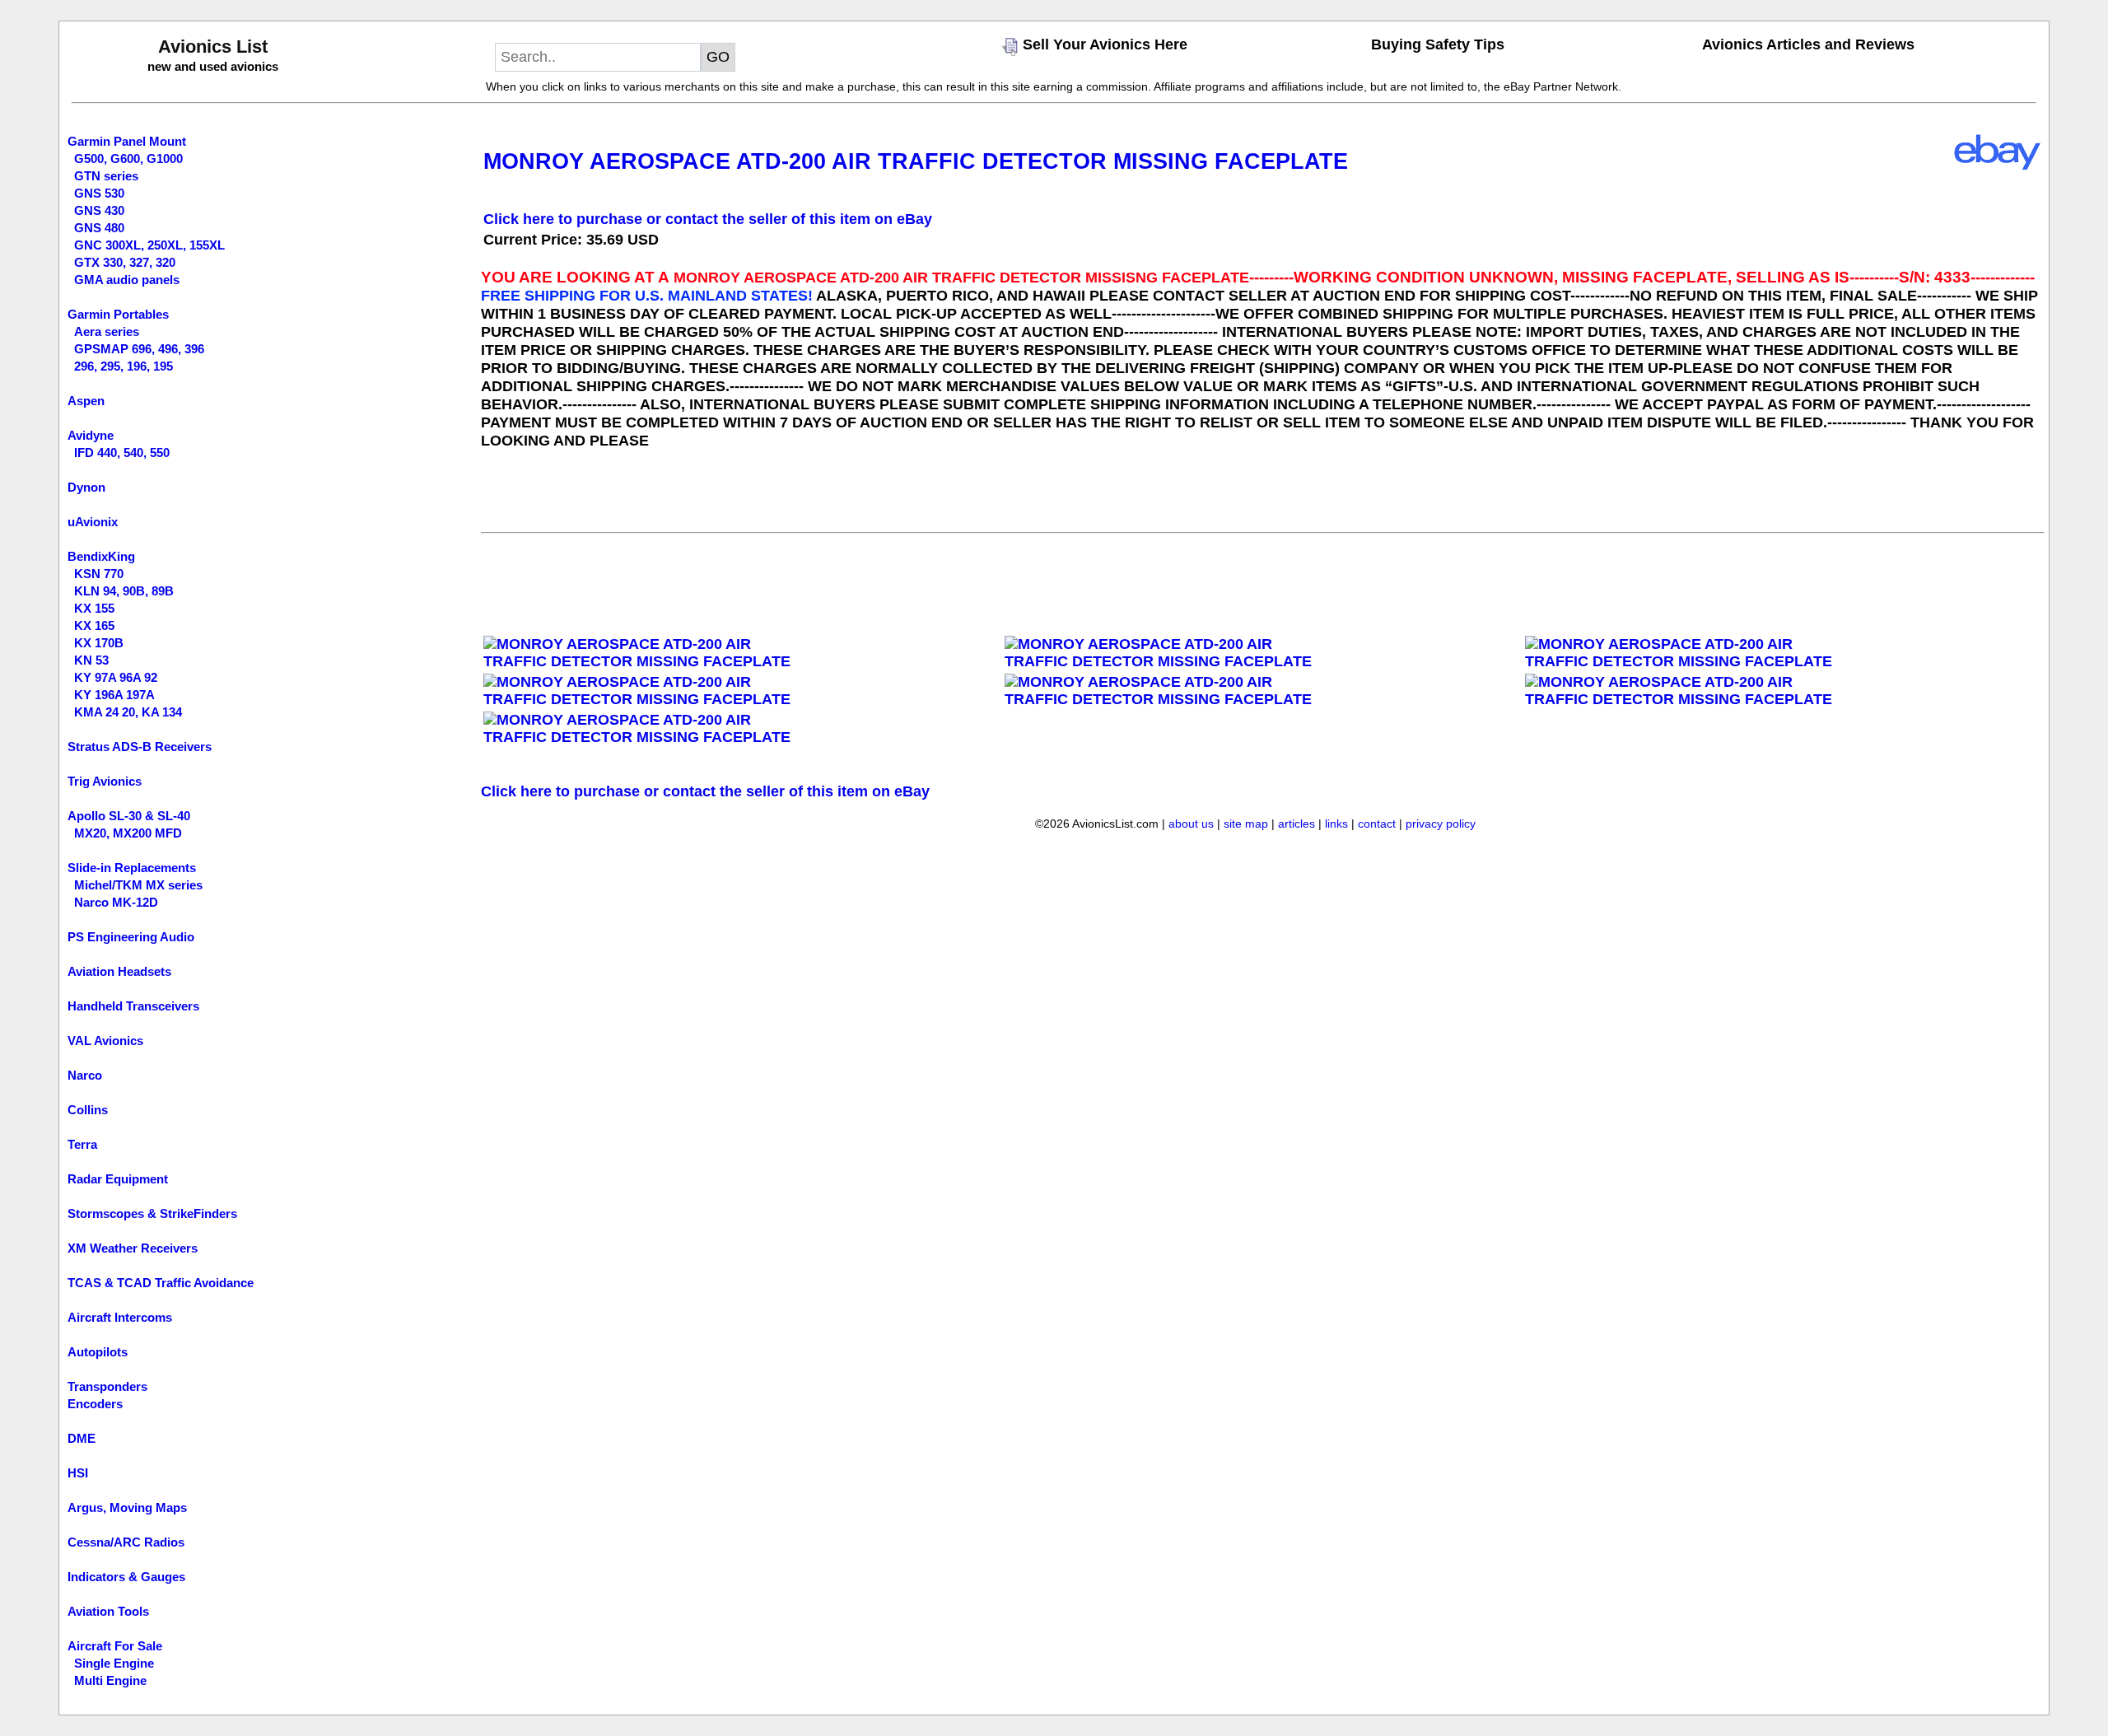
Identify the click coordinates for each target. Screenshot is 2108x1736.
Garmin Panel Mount (127, 141)
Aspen (86, 401)
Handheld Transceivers (133, 1006)
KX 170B (99, 643)
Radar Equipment (118, 1179)
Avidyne (91, 435)
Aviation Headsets (119, 971)
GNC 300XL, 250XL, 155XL (149, 245)
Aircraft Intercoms (120, 1317)
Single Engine (114, 1663)
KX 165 (94, 625)
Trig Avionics (105, 781)
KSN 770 (99, 574)
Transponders (107, 1386)
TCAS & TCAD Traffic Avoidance (161, 1283)
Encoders (95, 1404)
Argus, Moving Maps (127, 1507)
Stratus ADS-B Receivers (140, 747)
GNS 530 (99, 193)
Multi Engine (110, 1680)
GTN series (106, 176)
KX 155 (94, 608)
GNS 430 (99, 210)
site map (1246, 824)
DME (82, 1438)
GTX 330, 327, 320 (125, 262)
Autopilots (98, 1352)
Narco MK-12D (116, 902)
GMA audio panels (127, 280)
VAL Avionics (105, 1041)
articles (1297, 824)
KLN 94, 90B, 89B (124, 591)
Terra (82, 1144)
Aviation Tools (108, 1611)
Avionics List (213, 47)
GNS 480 (99, 228)
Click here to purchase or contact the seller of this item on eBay (708, 219)
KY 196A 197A (114, 695)
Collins (88, 1110)
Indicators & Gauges (126, 1577)
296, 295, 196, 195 (124, 366)
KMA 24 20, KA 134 (128, 712)
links (1336, 824)
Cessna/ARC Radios (126, 1542)
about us (1191, 824)
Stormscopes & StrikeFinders (152, 1213)
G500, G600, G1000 (128, 159)
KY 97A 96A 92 (116, 677)
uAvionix (93, 522)
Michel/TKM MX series (138, 885)
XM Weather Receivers (133, 1248)
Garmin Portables (118, 314)
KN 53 (91, 660)
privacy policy (1441, 824)
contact (1377, 824)
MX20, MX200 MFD (128, 833)
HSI (78, 1473)
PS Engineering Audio (131, 937)
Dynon (86, 487)
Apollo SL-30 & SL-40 (129, 816)
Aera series (107, 331)
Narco (85, 1075)
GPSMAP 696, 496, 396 (139, 349)
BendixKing (101, 556)
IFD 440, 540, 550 (122, 453)
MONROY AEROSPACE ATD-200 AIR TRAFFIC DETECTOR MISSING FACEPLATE (916, 161)
